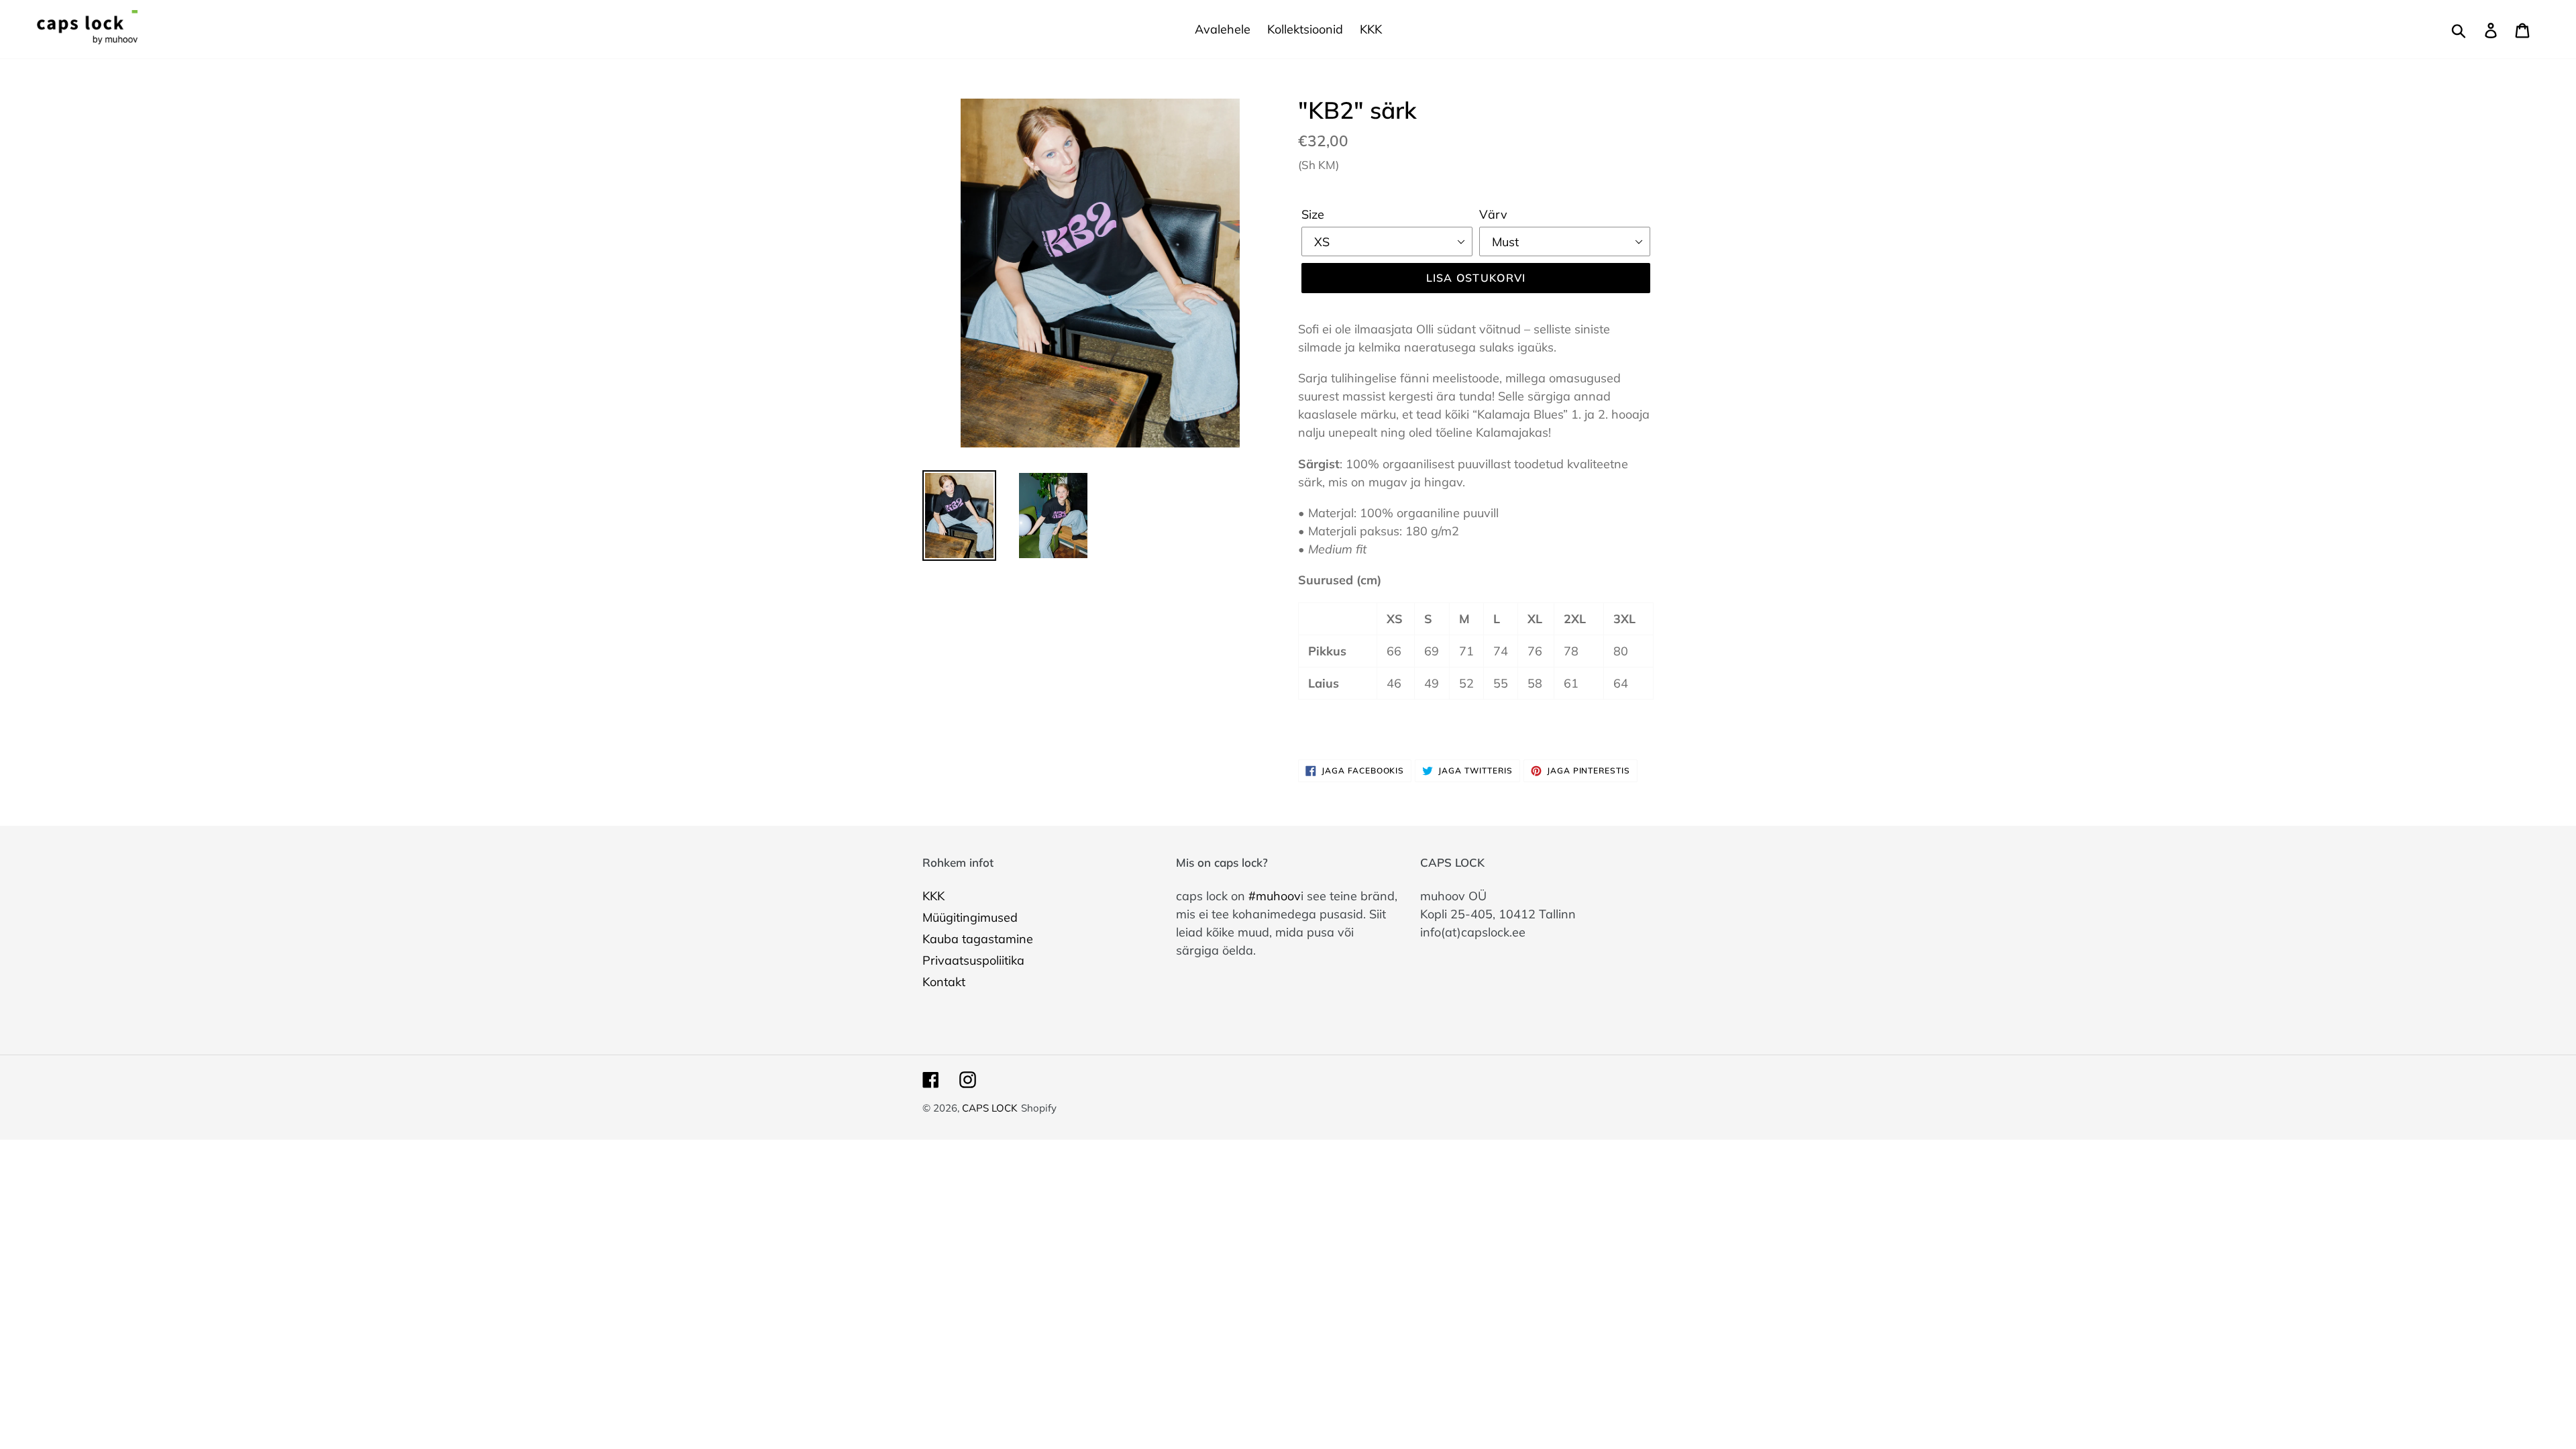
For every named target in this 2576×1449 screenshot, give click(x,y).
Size (1313, 214)
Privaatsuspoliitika (973, 960)
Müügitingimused (970, 917)
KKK (933, 896)
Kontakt (944, 982)
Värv (1493, 214)
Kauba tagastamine (978, 939)
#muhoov (1275, 896)
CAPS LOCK (990, 1108)
